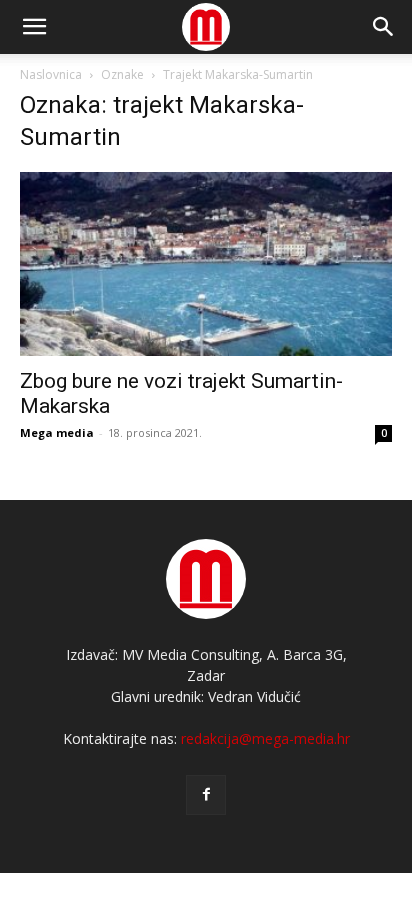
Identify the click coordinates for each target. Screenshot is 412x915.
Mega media (57, 432)
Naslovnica (51, 74)
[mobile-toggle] (34, 27)
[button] (384, 27)
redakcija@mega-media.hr (265, 738)
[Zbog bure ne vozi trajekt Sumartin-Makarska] (206, 264)
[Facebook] (206, 795)
